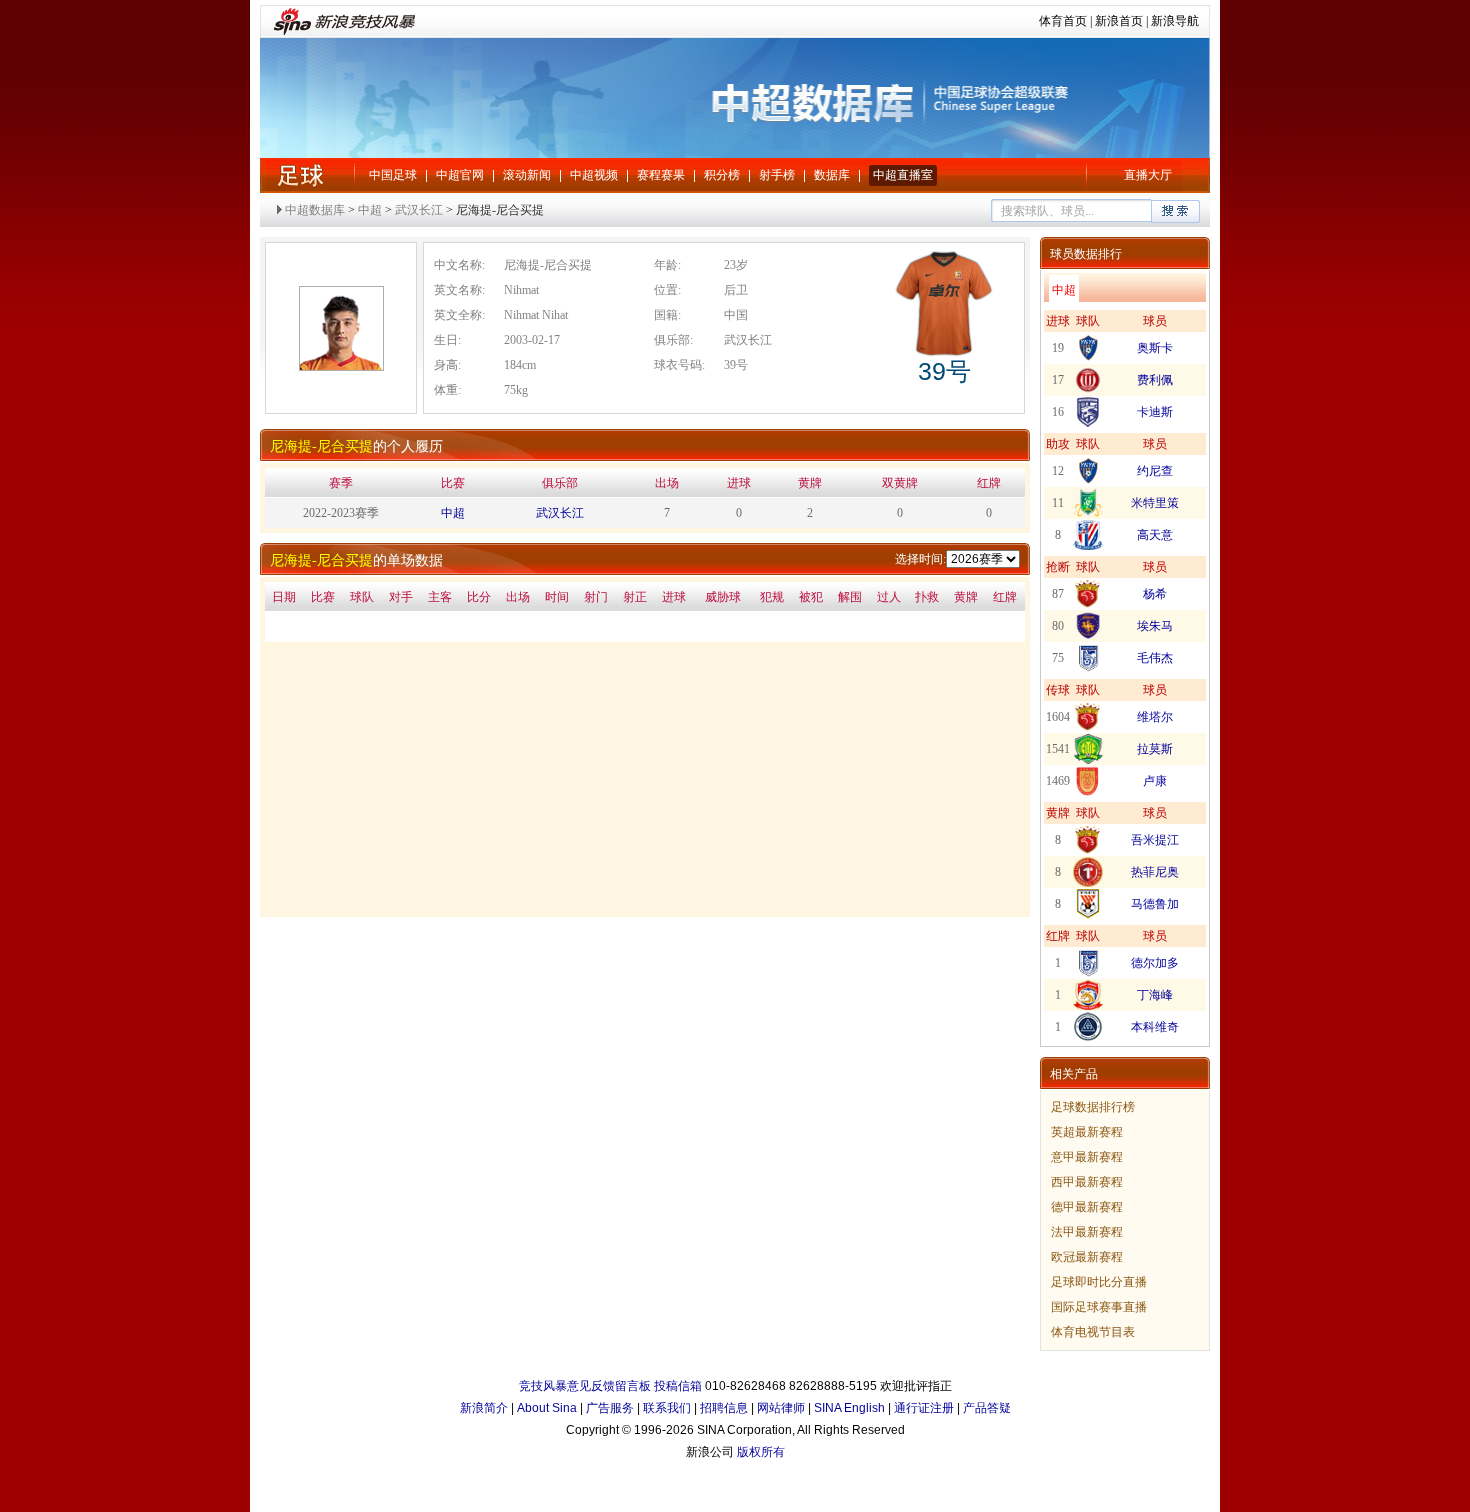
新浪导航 (1175, 21)
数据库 (832, 175)
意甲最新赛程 (1087, 1157)
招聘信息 (724, 1408)
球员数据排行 (1086, 254)
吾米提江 (1155, 840)
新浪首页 (1119, 21)
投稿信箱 (678, 1386)
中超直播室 (903, 175)
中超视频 (594, 175)
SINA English (849, 1408)
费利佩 (1155, 380)
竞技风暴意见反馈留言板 (585, 1386)
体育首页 (1063, 21)
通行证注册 (924, 1408)
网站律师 (781, 1408)
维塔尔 (1155, 717)
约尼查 (1155, 471)
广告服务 (610, 1408)
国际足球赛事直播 (1099, 1307)
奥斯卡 (1155, 348)
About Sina (547, 1408)
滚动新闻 (527, 175)
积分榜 (722, 175)
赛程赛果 (661, 175)
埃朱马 (1155, 626)
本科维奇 (1155, 1027)
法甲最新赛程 (1087, 1232)
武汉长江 (419, 210)
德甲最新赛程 (1087, 1207)
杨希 (1155, 594)
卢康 (1155, 781)
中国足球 (393, 175)
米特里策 (1155, 503)
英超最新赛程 (1087, 1132)
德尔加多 (1155, 963)
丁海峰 (1155, 995)
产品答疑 (987, 1408)
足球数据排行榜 (1093, 1107)
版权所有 (761, 1452)
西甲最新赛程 (1087, 1182)
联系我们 (667, 1408)
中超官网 (460, 175)
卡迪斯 (1155, 412)
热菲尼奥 (1155, 872)
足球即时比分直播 (1099, 1282)
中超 (300, 175)
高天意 (1155, 535)
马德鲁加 (1155, 904)
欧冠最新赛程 (1087, 1257)
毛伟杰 (1155, 658)
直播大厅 (1148, 175)
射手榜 (777, 175)
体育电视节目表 (1093, 1332)
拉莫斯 (1155, 749)
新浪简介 (484, 1408)
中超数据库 (315, 210)
